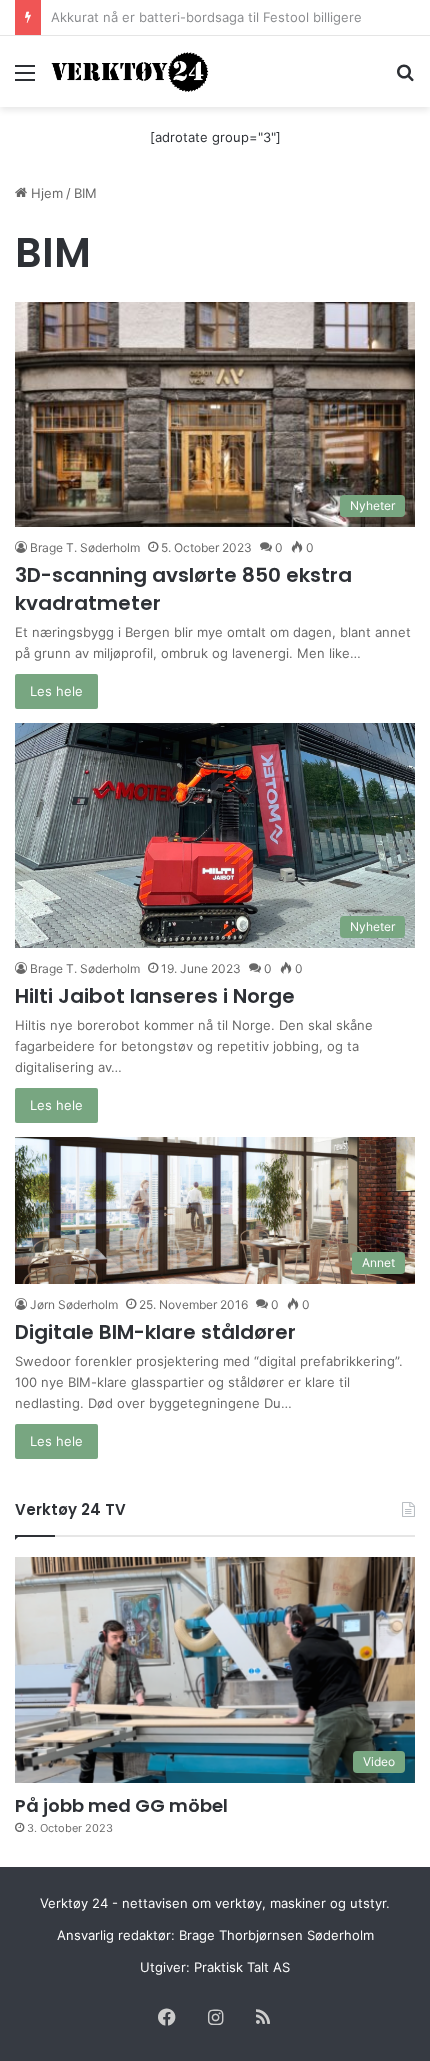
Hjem (45, 193)
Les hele (56, 691)
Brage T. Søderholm (85, 547)
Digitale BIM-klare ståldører (155, 1332)
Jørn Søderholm (74, 1304)
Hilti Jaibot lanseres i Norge (155, 996)
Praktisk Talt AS (242, 1967)
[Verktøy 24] (130, 71)
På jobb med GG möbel (121, 1805)
